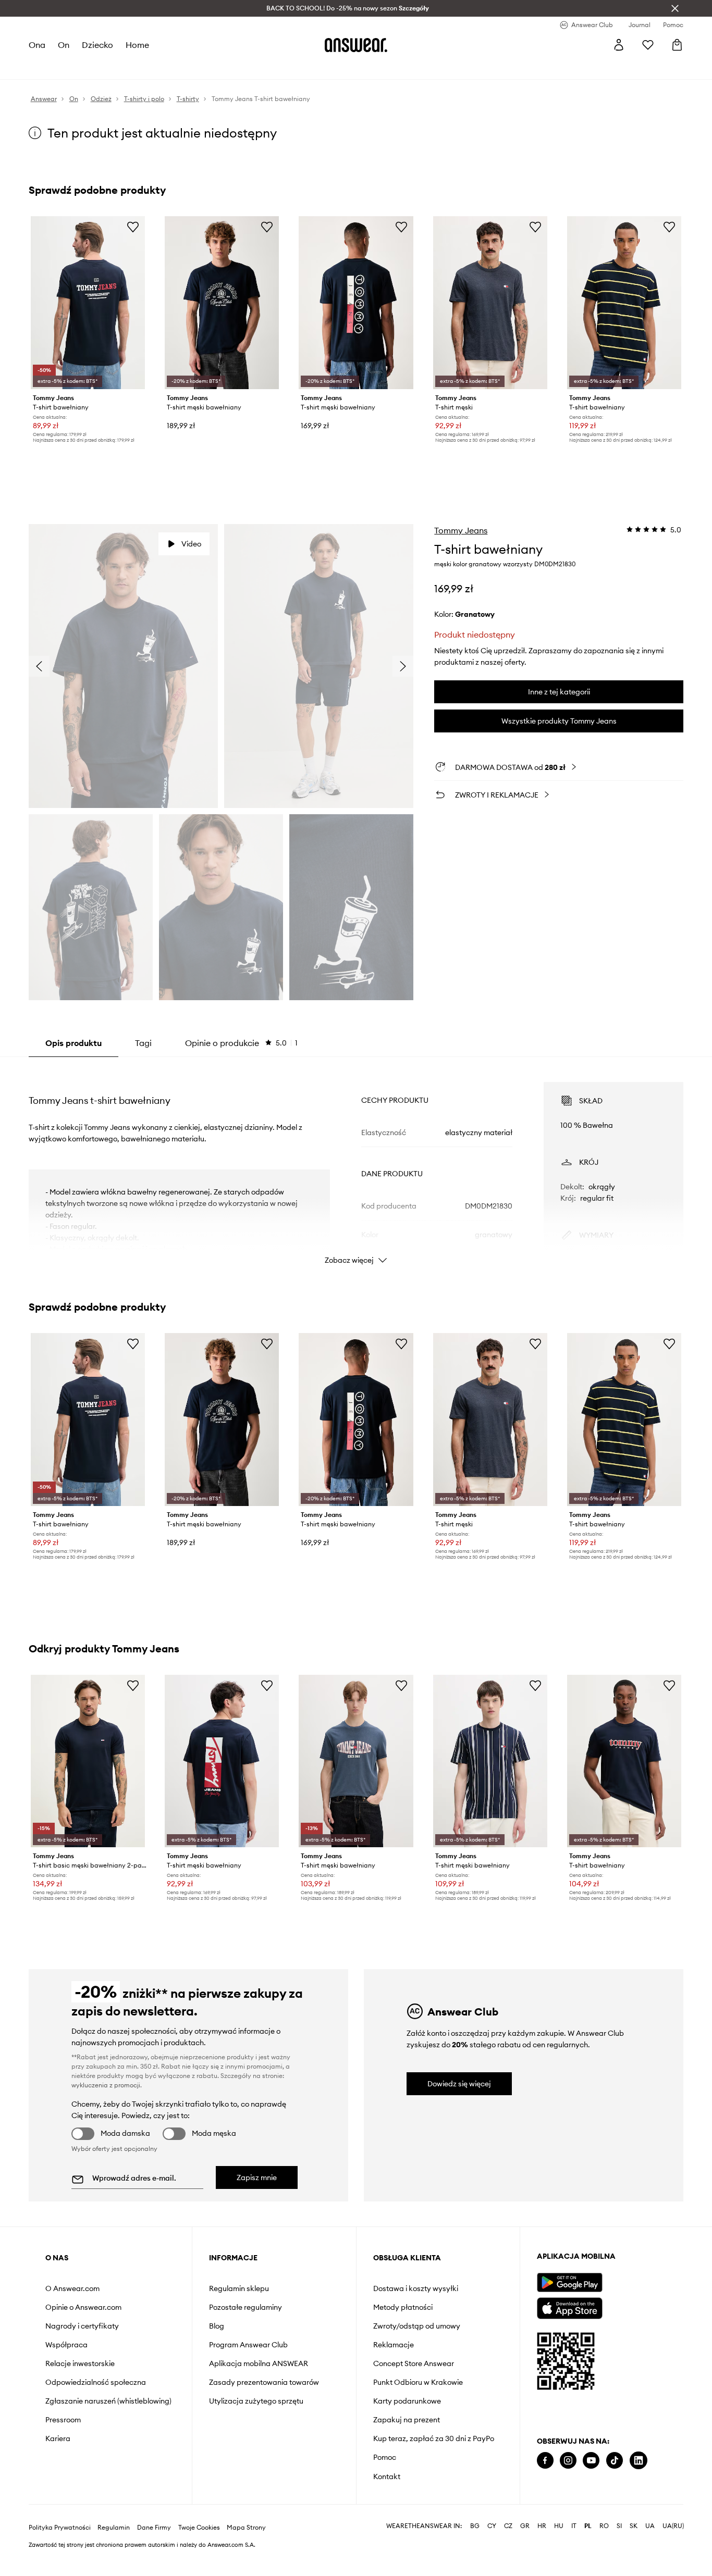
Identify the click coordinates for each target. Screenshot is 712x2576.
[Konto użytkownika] (619, 45)
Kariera (58, 2438)
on (64, 45)
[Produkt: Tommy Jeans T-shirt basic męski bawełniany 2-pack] (88, 1761)
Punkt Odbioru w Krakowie (418, 2382)
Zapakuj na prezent (407, 2420)
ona (37, 45)
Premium (215, 68)
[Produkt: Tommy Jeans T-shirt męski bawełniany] (222, 303)
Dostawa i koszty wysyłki (416, 2288)
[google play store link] (569, 2282)
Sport (183, 68)
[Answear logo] (356, 45)
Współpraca (66, 2345)
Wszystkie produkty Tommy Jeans (559, 721)
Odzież (78, 68)
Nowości (43, 68)
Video (191, 544)
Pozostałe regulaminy (245, 2307)
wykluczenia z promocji (106, 2085)
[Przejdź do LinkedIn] (639, 2461)
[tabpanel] (356, 1164)
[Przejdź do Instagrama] (568, 2461)
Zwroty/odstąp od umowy (417, 2326)
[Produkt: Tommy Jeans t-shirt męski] (490, 303)
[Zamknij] (675, 8)
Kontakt (387, 2477)
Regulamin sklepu (239, 2288)
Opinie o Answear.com (83, 2307)
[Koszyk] (677, 45)
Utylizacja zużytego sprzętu (256, 2401)
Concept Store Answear (414, 2363)
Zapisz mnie (257, 2177)
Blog (217, 2326)
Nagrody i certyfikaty (82, 2326)
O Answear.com (72, 2288)
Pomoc (385, 2457)
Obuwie (111, 68)
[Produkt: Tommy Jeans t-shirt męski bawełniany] (490, 1761)
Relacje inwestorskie (80, 2363)
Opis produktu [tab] (73, 1043)
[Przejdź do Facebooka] (545, 2461)
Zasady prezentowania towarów (264, 2382)
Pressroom (63, 2420)
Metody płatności (403, 2307)
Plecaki (299, 68)
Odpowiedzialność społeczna (96, 2382)
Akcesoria (149, 68)
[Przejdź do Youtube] (591, 2461)
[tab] (241, 1043)
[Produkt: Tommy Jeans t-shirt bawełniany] (88, 303)
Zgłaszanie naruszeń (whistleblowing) (108, 2401)
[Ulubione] (648, 45)
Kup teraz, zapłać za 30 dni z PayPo (434, 2438)
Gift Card (335, 68)
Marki (247, 68)
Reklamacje (394, 2345)
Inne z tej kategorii (559, 692)
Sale (272, 68)
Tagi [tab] (143, 1043)
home (138, 45)
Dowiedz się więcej (459, 2084)
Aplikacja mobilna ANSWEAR (259, 2363)
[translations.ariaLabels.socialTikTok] (615, 2461)
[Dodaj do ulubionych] (133, 227)
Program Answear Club (248, 2345)
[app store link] (569, 2307)
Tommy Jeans (461, 530)
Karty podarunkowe (407, 2401)
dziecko (98, 45)
